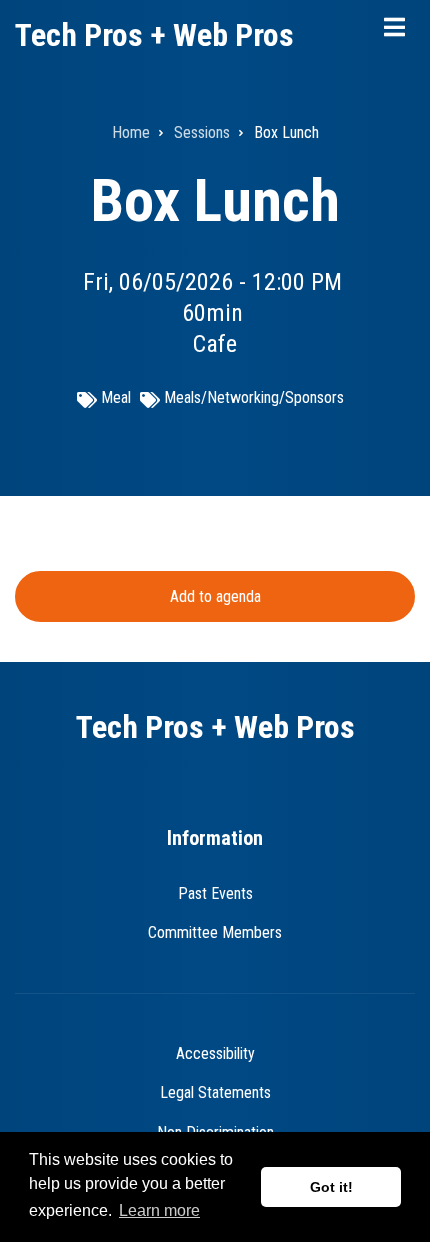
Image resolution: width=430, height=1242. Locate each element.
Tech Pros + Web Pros (154, 35)
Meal (116, 397)
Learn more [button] (159, 1210)
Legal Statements (215, 1092)
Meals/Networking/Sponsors (254, 397)
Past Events (215, 893)
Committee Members (215, 932)
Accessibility (215, 1053)
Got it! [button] (331, 1187)
